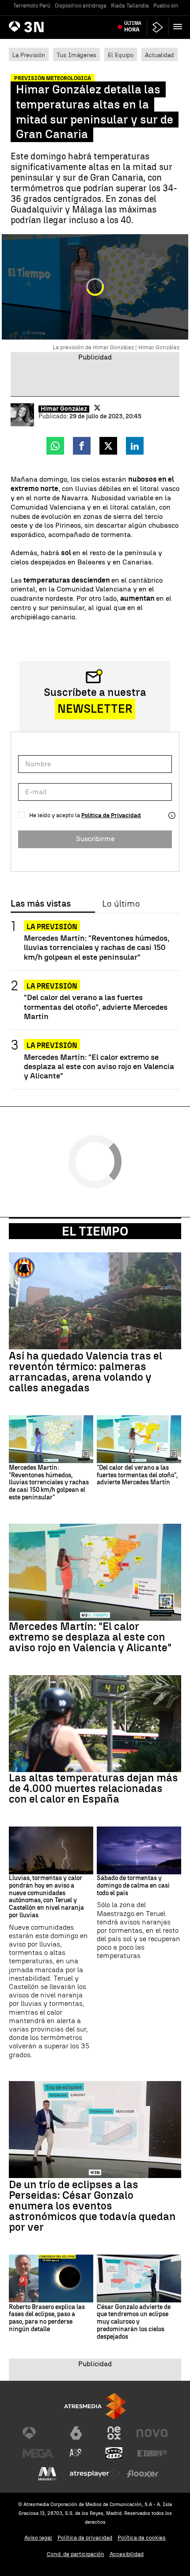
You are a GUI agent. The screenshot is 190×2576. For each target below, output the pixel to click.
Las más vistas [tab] (41, 904)
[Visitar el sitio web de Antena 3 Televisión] (38, 2433)
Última (133, 27)
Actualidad (160, 55)
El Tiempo (95, 1231)
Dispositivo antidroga (81, 6)
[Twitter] (97, 408)
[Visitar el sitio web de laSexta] (76, 2433)
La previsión (52, 1045)
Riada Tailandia (130, 6)
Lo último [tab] (121, 904)
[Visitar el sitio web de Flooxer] (143, 2474)
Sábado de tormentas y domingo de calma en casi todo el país (133, 1886)
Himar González (64, 409)
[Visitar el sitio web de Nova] (152, 2433)
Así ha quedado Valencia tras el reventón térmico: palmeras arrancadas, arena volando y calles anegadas (85, 1372)
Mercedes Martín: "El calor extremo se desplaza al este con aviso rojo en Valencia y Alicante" (99, 1066)
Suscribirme (95, 839)
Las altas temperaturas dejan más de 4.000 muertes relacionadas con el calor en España (93, 1788)
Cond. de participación (76, 2554)
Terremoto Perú (32, 6)
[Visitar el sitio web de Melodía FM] (47, 2474)
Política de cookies (142, 2538)
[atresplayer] (158, 27)
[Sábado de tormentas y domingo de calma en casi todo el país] (139, 1850)
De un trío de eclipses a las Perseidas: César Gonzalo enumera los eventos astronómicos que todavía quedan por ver (92, 2206)
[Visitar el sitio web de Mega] (38, 2453)
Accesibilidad (127, 2554)
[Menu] (179, 27)
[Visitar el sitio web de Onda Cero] (114, 2453)
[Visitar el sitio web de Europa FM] (152, 2453)
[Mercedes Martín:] (51, 1439)
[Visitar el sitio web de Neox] (114, 2433)
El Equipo (121, 55)
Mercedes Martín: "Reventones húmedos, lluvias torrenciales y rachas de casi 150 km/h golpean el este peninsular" (97, 947)
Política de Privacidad (111, 815)
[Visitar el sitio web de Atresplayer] (95, 2474)
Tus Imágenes (76, 55)
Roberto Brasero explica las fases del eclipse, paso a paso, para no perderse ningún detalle (47, 2318)
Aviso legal (38, 2538)
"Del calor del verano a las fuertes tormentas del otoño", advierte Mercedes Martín (96, 1006)
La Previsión (29, 55)
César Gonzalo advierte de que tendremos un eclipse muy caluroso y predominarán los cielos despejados (134, 2322)
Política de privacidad (85, 2538)
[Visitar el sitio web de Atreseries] (76, 2453)
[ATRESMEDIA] (95, 2406)
